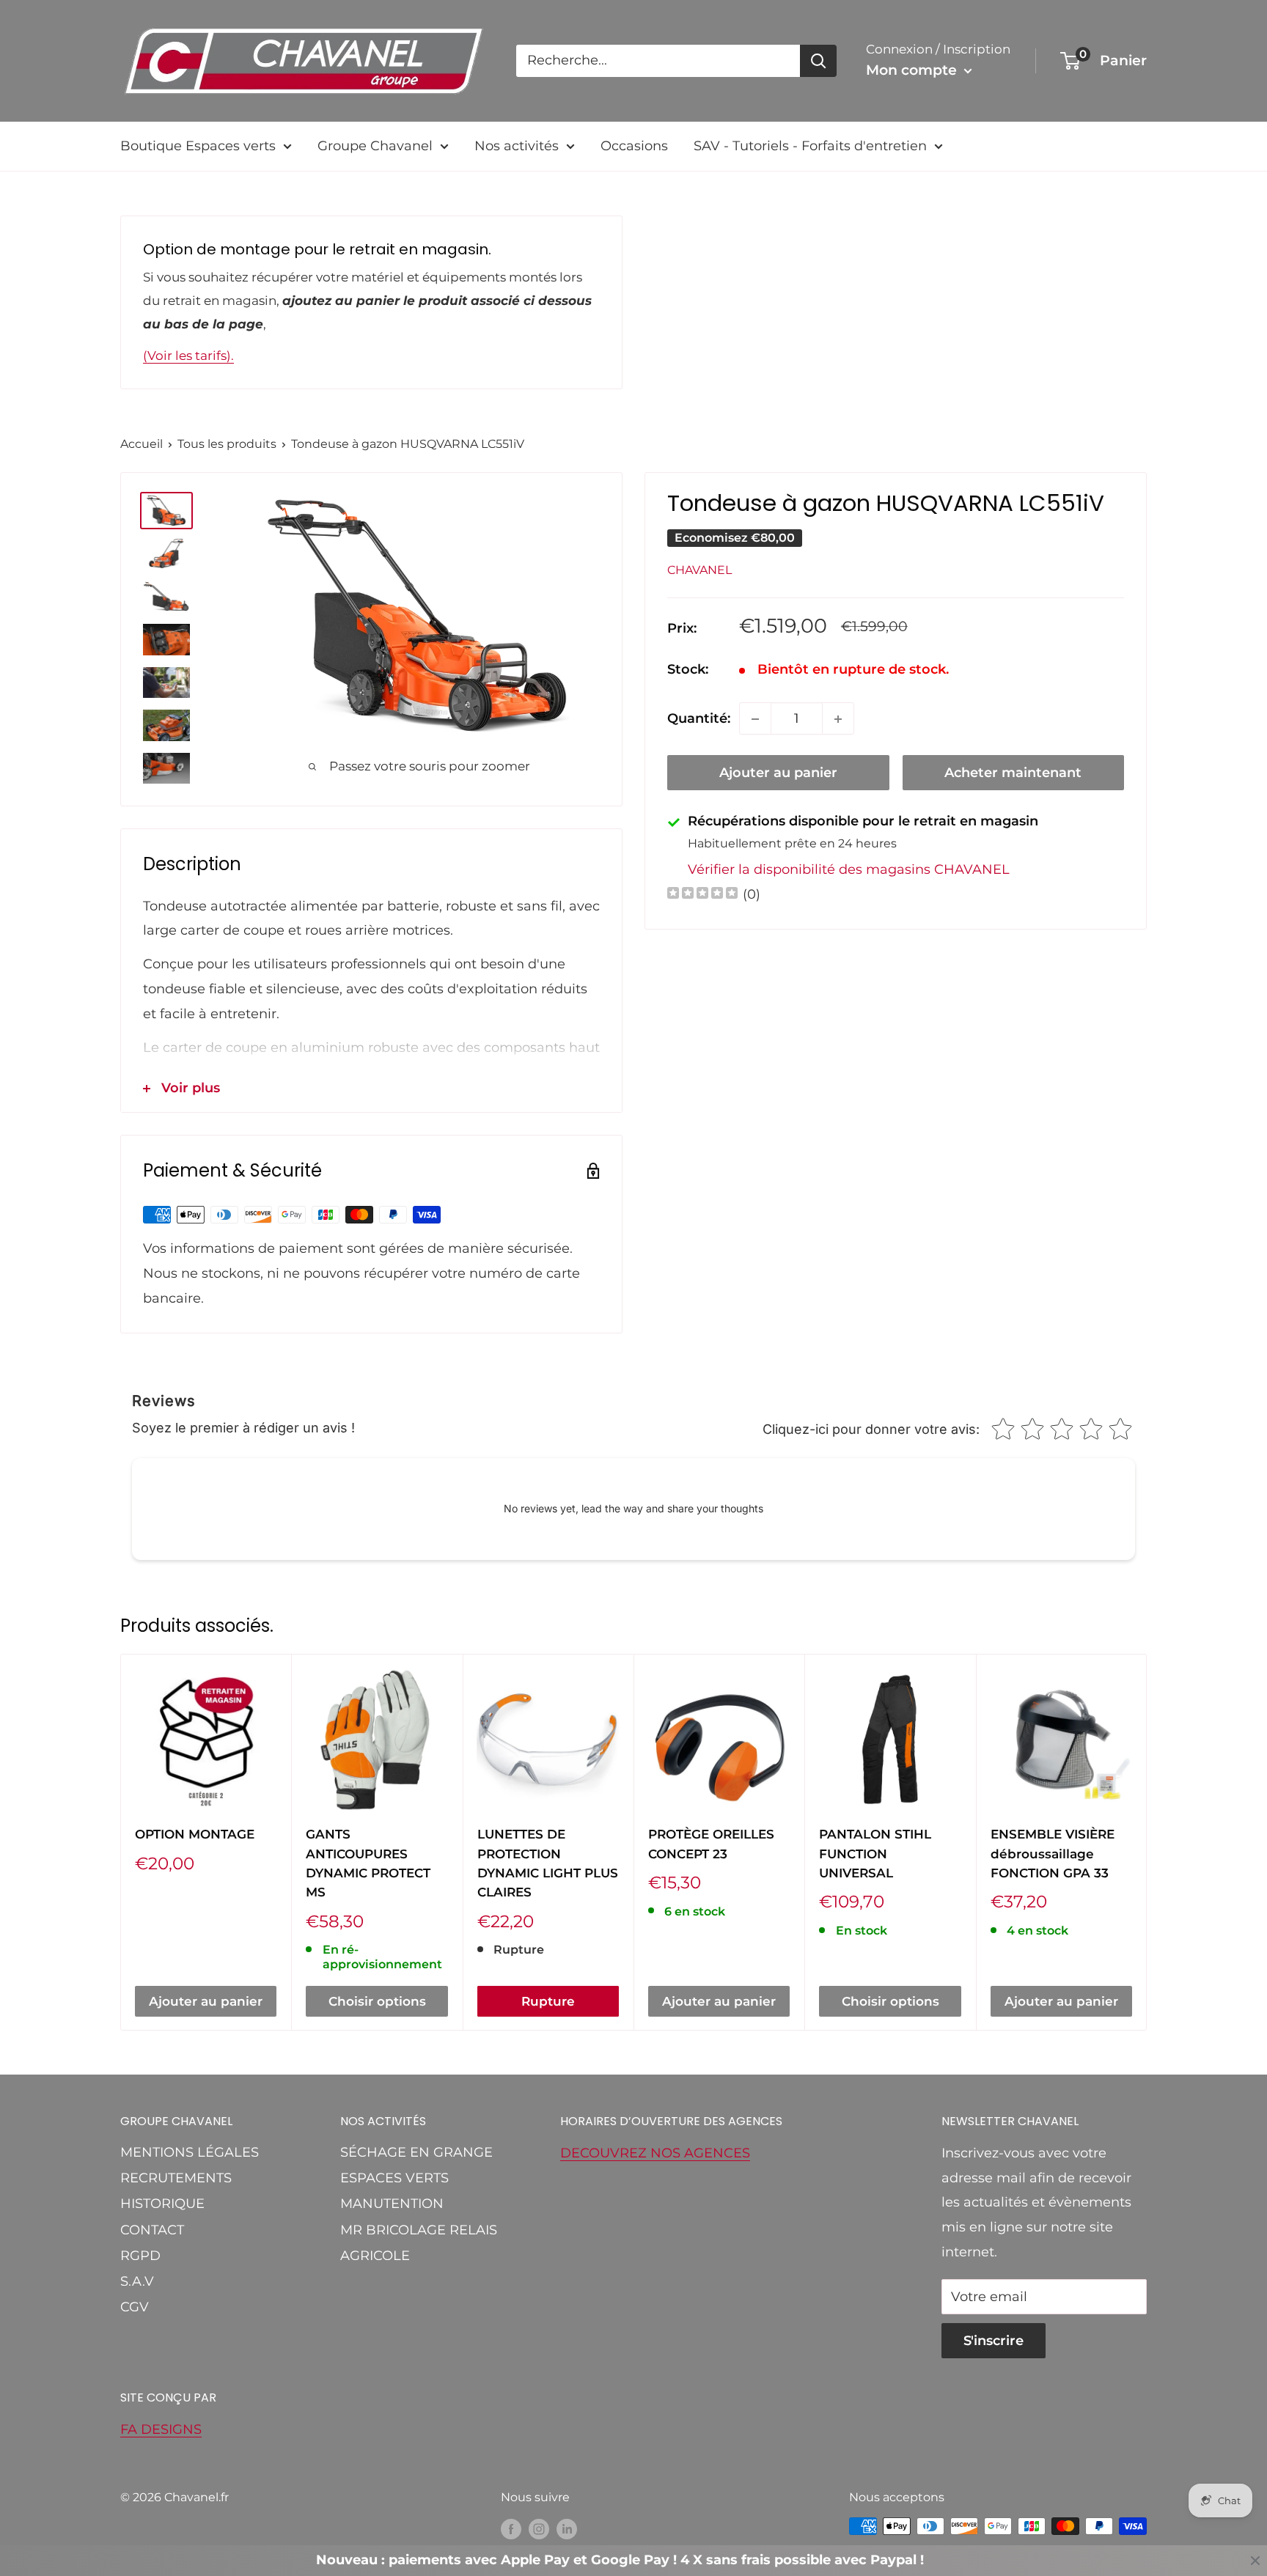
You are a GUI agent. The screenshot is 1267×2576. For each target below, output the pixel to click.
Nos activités (517, 146)
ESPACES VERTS (394, 2178)
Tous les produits (227, 444)
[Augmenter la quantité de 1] (838, 719)
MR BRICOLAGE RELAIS (419, 2230)
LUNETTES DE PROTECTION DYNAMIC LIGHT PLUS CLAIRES (548, 1863)
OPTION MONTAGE (195, 1834)
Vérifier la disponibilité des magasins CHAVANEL (849, 869)
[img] (702, 895)
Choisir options (377, 2001)
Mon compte (913, 70)
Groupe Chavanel (375, 146)
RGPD (140, 2256)
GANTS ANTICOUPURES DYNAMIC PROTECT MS (368, 1863)
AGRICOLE (375, 2256)
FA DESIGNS (161, 2429)
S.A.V (137, 2281)
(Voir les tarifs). (188, 356)
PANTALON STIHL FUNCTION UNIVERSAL (875, 1854)
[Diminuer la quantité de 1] (755, 719)
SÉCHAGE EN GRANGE (416, 2152)
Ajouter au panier (778, 773)
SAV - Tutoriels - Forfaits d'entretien (810, 146)
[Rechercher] (818, 61)
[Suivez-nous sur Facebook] (511, 2528)
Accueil (142, 444)
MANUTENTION (392, 2204)
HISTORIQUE (162, 2204)
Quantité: (699, 718)
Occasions (634, 146)
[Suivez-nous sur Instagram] (539, 2528)
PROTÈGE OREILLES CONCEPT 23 (711, 1844)
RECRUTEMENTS (176, 2178)
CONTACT (152, 2230)
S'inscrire (994, 2341)
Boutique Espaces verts (198, 146)
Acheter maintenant (1013, 773)
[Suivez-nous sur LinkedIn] (567, 2528)
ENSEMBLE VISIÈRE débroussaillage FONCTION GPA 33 (1053, 1854)
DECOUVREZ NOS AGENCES (655, 2153)
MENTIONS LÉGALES (190, 2152)
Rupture (548, 2001)
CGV (135, 2307)
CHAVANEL (699, 570)
